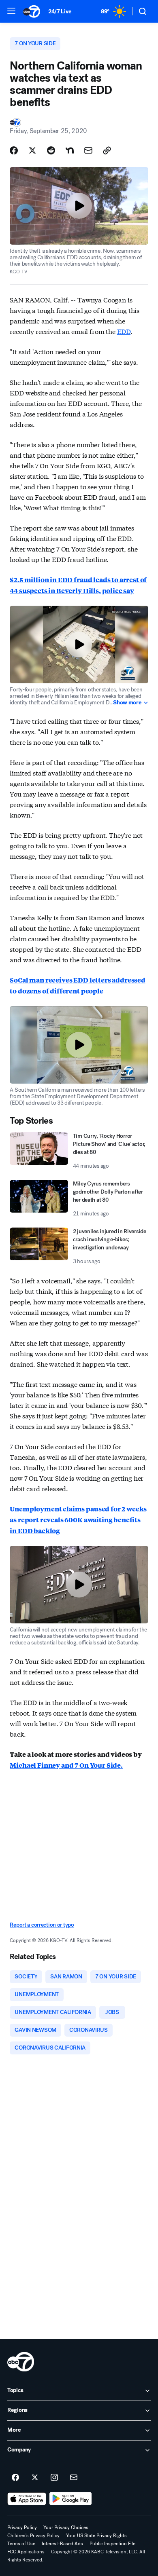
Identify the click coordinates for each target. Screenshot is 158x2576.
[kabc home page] (21, 2362)
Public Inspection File (112, 2544)
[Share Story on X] (32, 150)
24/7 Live (60, 12)
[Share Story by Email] (88, 150)
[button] (11, 11)
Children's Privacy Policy (33, 2536)
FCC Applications (26, 2552)
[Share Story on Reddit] (51, 150)
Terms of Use (21, 2544)
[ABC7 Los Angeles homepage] (32, 11)
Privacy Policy (22, 2527)
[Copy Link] (107, 150)
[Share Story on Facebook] (14, 150)
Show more (127, 703)
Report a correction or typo (42, 1925)
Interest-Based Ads (62, 2544)
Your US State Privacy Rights (96, 2536)
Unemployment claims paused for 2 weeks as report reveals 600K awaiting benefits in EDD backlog (78, 1520)
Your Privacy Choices (66, 2527)
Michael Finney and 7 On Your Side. (66, 1765)
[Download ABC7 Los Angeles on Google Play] (71, 2499)
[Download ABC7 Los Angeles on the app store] (27, 2499)
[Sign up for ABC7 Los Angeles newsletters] (74, 2478)
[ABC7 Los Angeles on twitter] (35, 2478)
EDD (124, 331)
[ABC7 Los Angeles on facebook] (15, 2478)
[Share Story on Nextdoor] (70, 150)
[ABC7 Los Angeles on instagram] (54, 2478)
